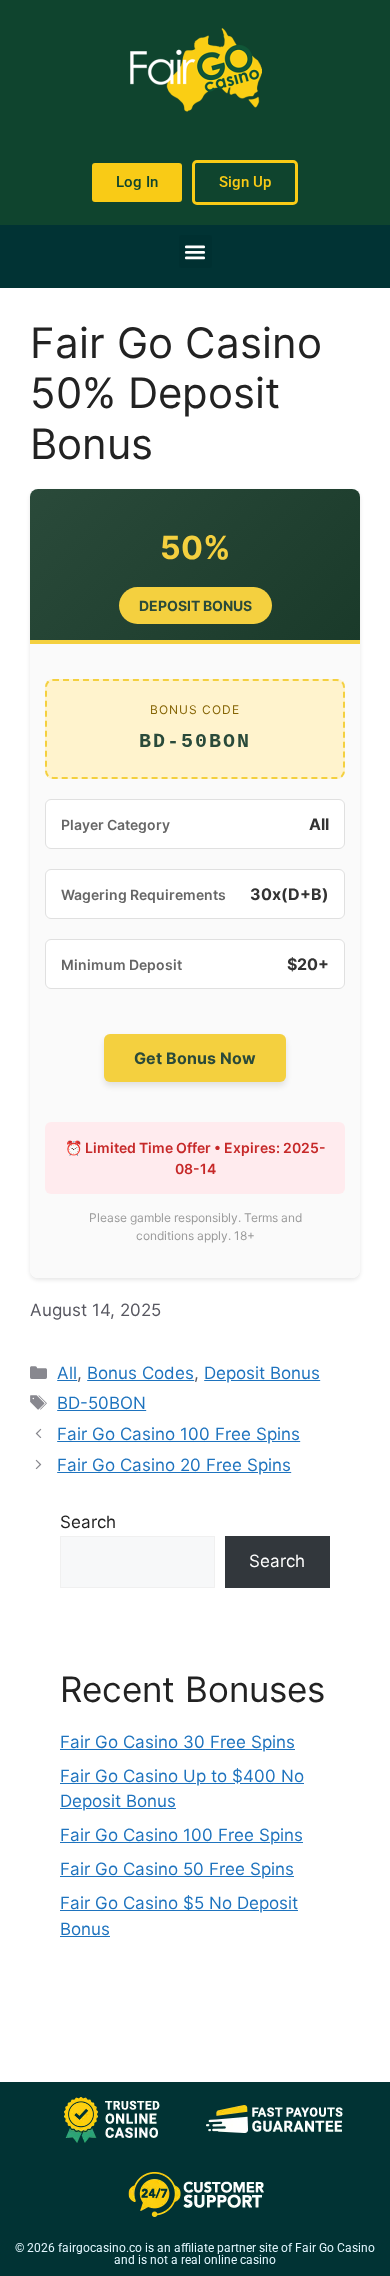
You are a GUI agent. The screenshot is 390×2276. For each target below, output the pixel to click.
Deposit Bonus (262, 1373)
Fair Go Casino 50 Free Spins (177, 1869)
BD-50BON (101, 1403)
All (67, 1373)
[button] (195, 251)
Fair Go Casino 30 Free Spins (177, 1742)
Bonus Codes (140, 1373)
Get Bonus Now (195, 1058)
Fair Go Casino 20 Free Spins (174, 1465)
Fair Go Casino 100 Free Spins (178, 1434)
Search (88, 1522)
